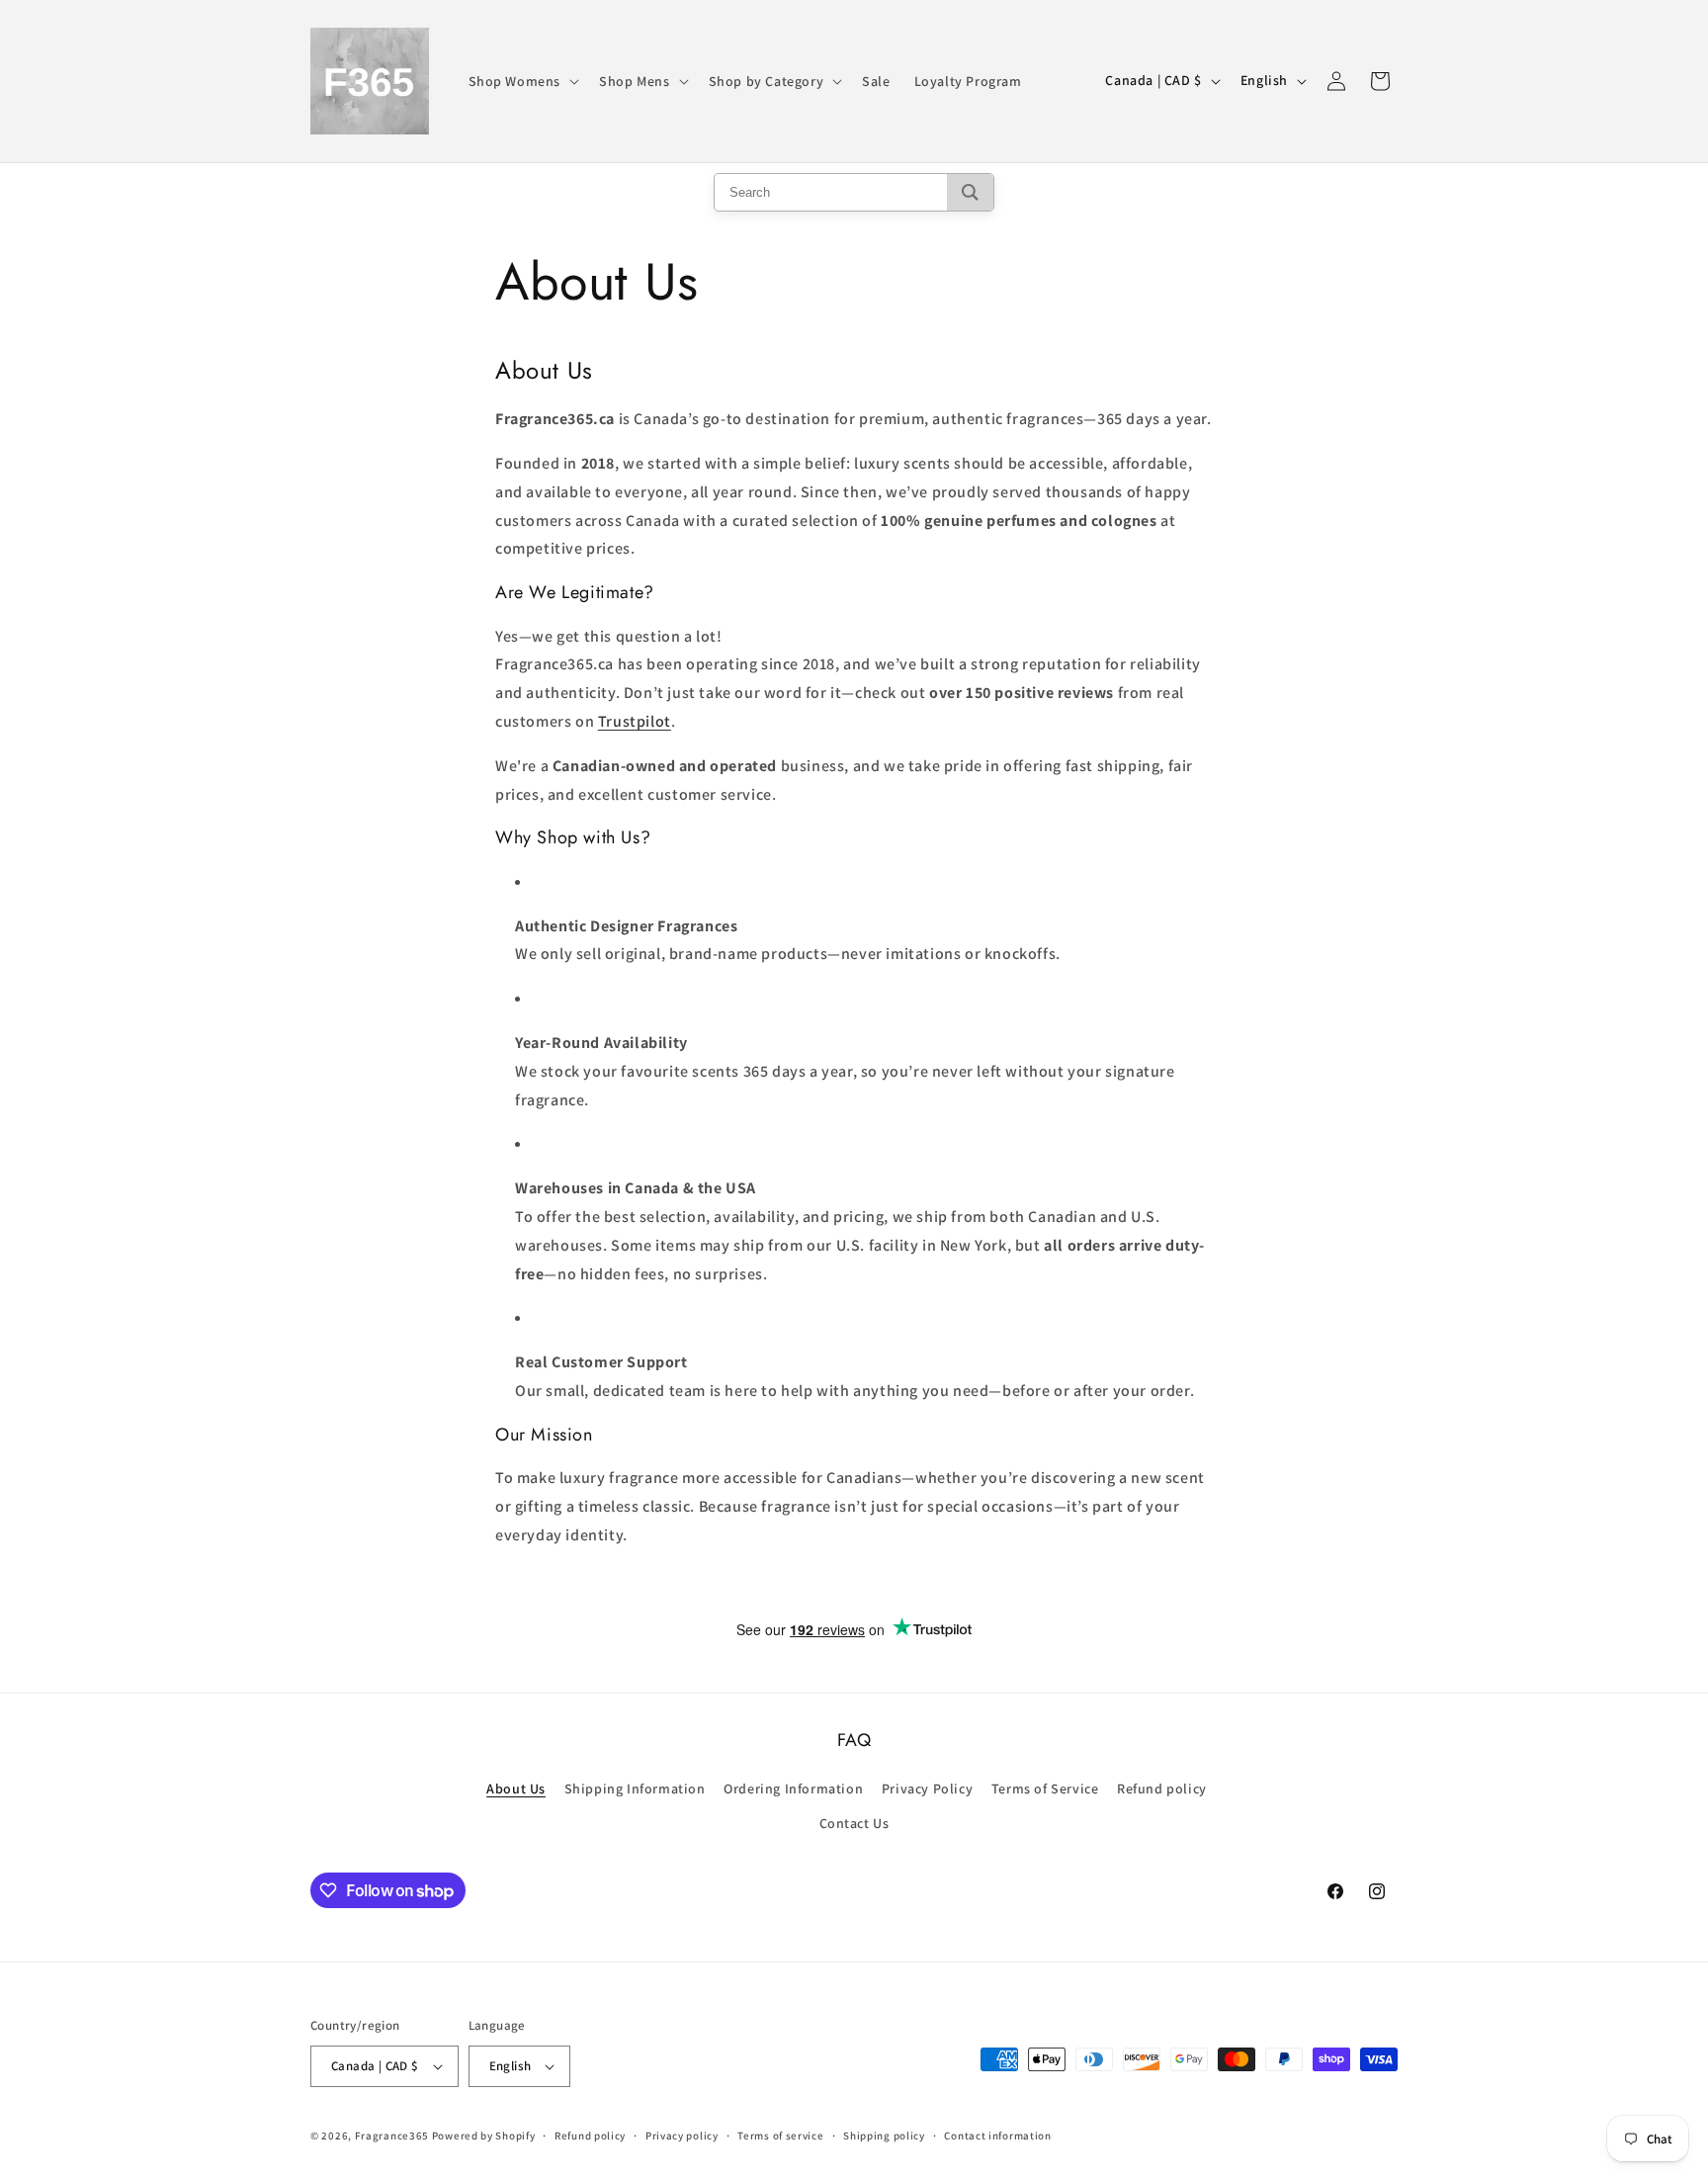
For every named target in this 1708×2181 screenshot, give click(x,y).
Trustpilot (635, 721)
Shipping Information (635, 1788)
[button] (522, 81)
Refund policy (1162, 1788)
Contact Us (854, 1823)
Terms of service (780, 2136)
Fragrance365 (392, 2136)
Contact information (997, 2136)
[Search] (970, 192)
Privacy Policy (927, 1788)
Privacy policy (682, 2136)
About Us (516, 1788)
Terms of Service (1045, 1788)
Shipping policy (884, 2136)
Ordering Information (793, 1788)
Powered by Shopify (484, 2136)
